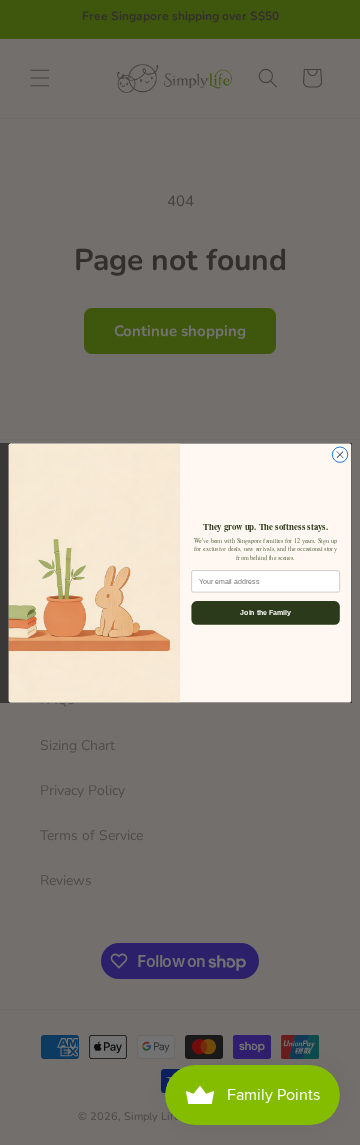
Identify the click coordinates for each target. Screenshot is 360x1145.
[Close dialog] (339, 454)
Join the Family (265, 612)
